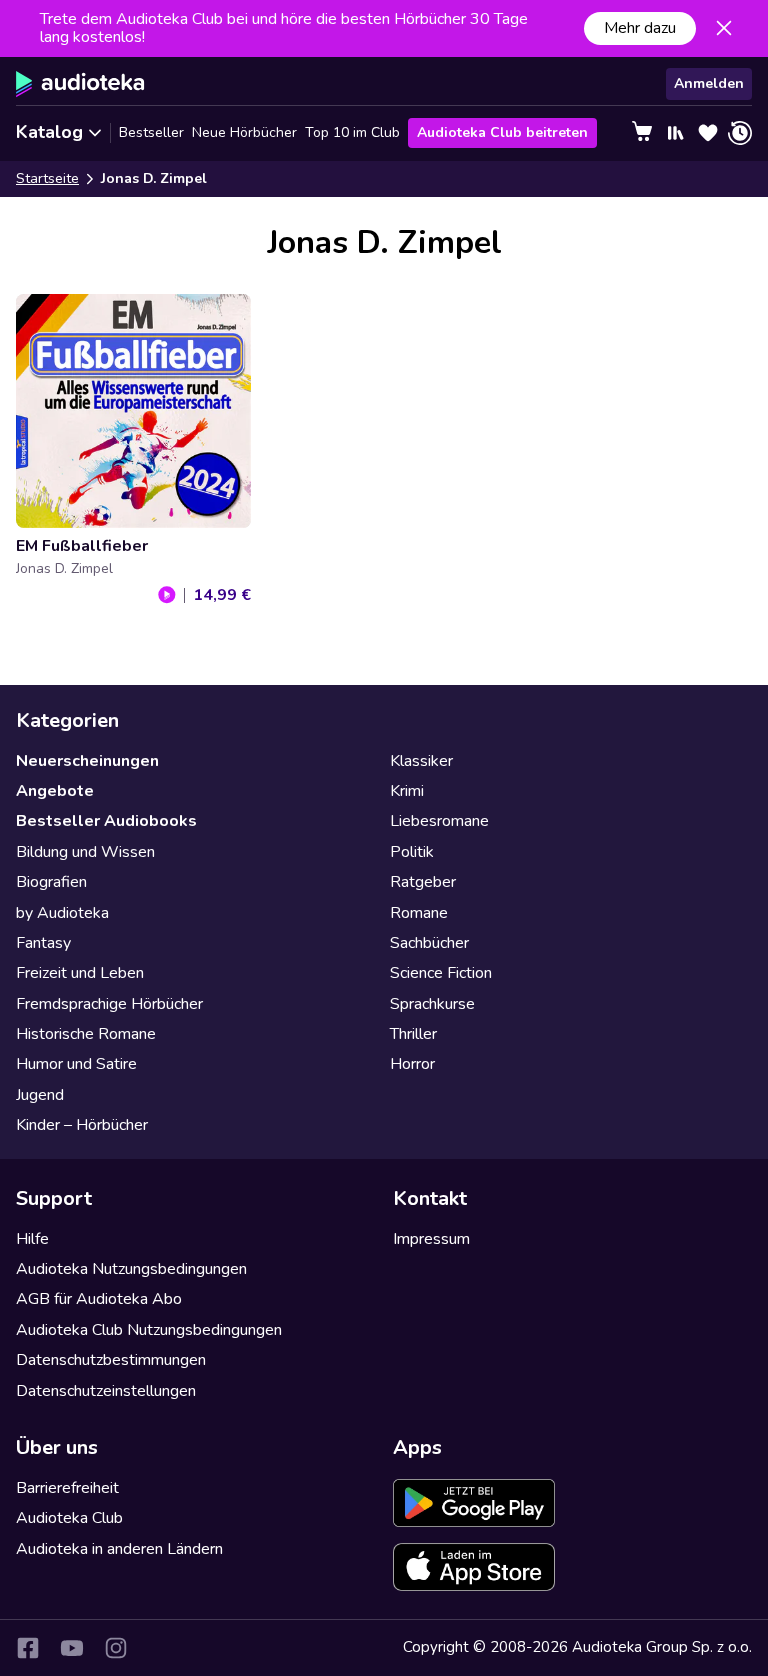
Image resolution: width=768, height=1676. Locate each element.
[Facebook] (28, 1648)
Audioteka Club (69, 1518)
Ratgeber (423, 882)
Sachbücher (429, 943)
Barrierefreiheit (67, 1488)
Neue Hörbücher (244, 132)
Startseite (47, 178)
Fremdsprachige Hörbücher (109, 1004)
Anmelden (709, 83)
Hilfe (32, 1239)
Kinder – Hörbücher (82, 1125)
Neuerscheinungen (87, 761)
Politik (412, 852)
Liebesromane (439, 821)
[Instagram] (116, 1648)
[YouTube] (72, 1648)
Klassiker (421, 761)
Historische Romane (86, 1034)
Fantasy (43, 943)
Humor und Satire (76, 1064)
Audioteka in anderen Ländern (119, 1549)
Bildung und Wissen (85, 852)
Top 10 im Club (352, 132)
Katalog (49, 132)
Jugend (40, 1095)
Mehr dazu (640, 28)
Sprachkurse (432, 1004)
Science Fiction (441, 973)
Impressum (431, 1239)
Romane (419, 913)
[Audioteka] (80, 84)
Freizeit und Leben (80, 973)
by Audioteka (62, 913)
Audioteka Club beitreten (502, 132)
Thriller (413, 1034)
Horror (412, 1064)
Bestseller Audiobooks (106, 821)
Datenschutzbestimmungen (111, 1360)
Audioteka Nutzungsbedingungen (131, 1269)
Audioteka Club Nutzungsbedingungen (149, 1330)
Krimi (407, 791)
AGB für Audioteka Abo (99, 1299)
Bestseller (151, 132)
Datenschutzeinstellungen (106, 1391)
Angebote (55, 791)
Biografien (51, 882)
